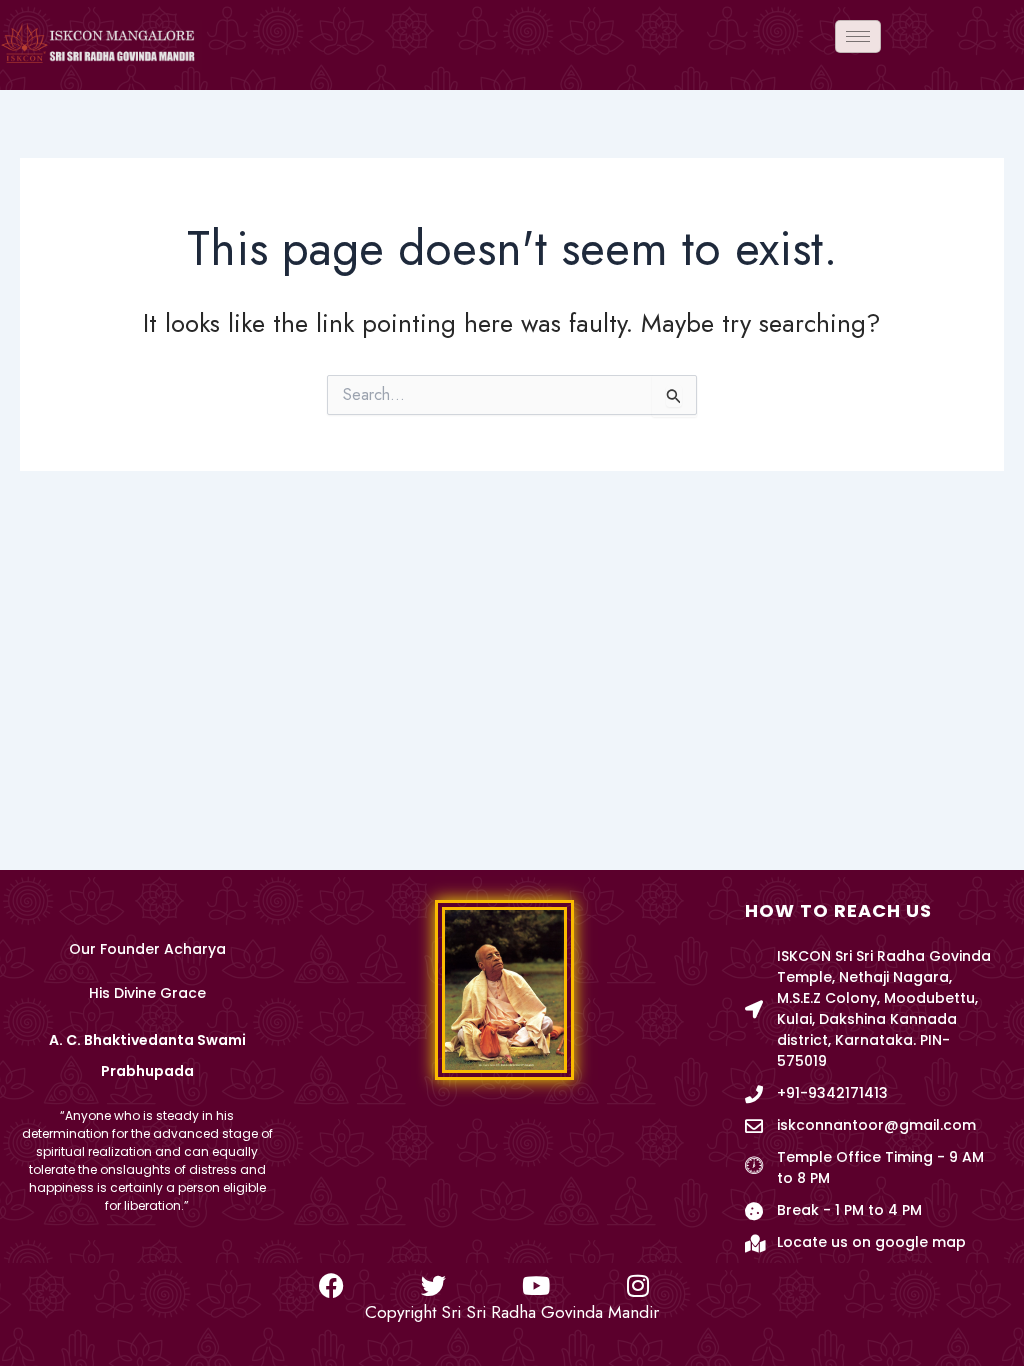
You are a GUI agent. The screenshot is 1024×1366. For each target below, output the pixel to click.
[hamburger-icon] (858, 36)
